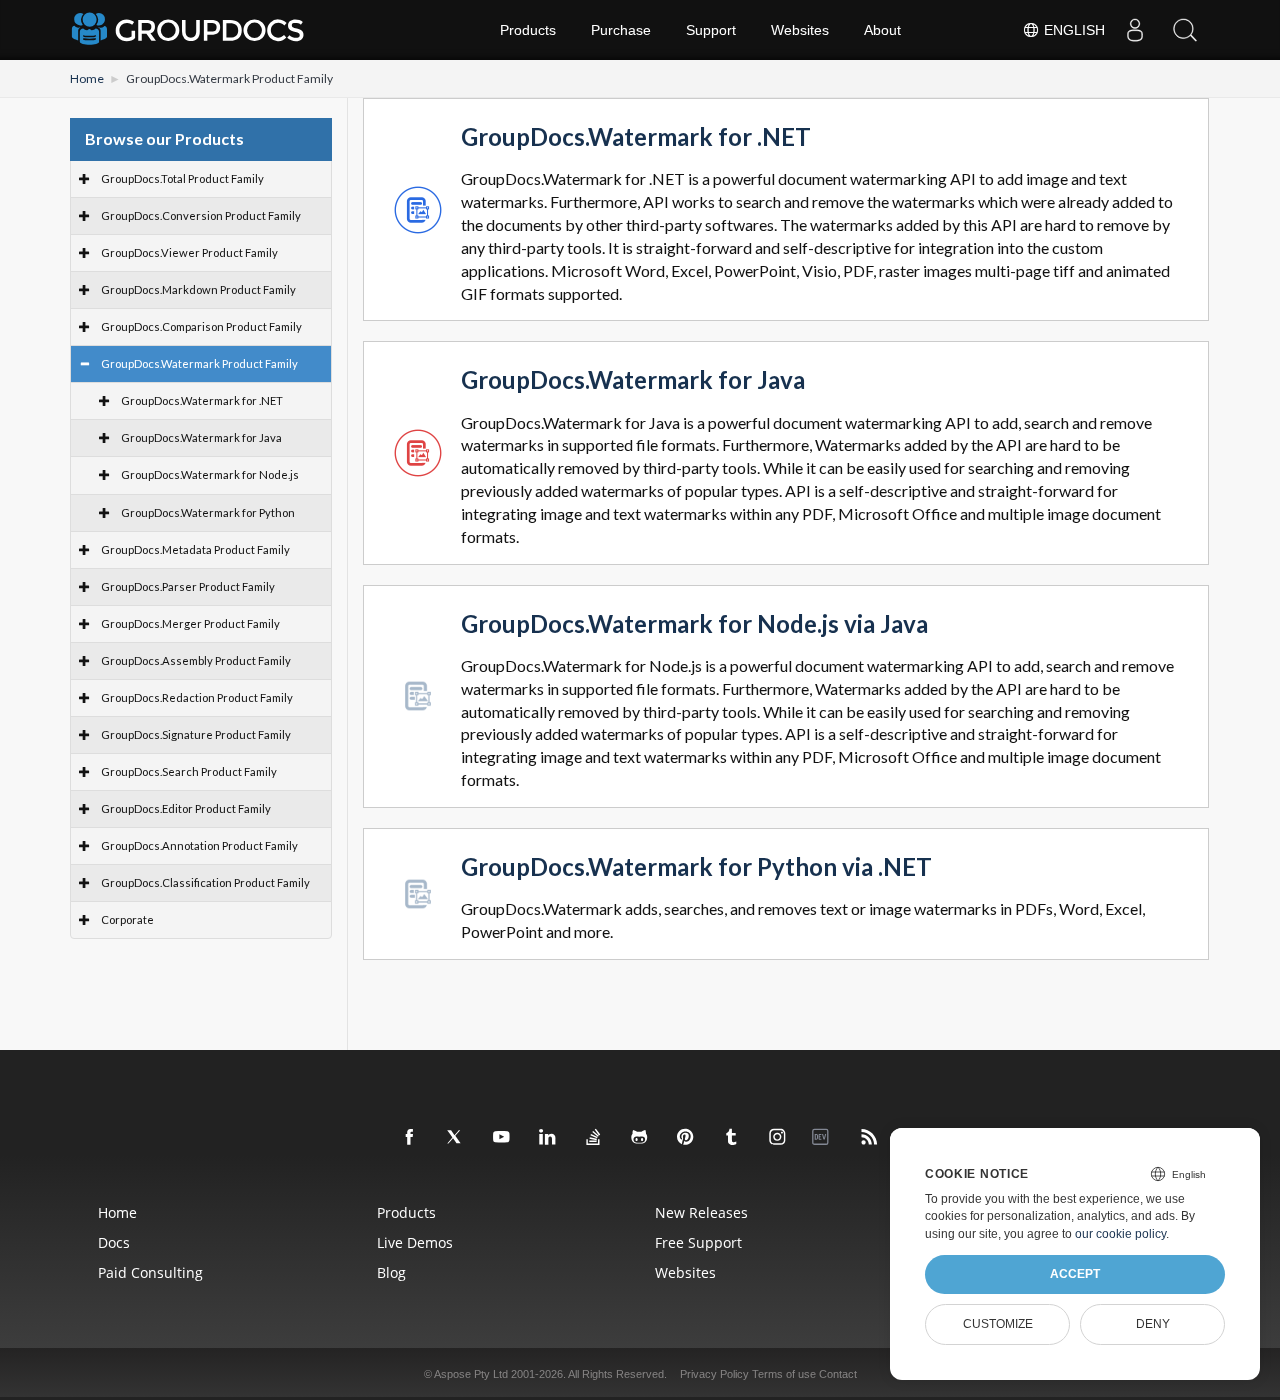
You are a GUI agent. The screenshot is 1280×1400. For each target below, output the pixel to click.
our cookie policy (1120, 1234)
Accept (1075, 1274)
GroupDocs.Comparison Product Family (201, 326)
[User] (1135, 30)
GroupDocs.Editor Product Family (186, 808)
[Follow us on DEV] (824, 1138)
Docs (114, 1242)
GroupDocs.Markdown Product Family (198, 289)
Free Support (698, 1242)
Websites (800, 30)
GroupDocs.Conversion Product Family (201, 215)
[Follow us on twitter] (456, 1138)
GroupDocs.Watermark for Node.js (210, 474)
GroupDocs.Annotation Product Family (199, 845)
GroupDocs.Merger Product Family (190, 623)
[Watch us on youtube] (502, 1138)
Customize (998, 1324)
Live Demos (415, 1242)
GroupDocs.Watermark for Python (208, 512)
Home (87, 78)
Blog (391, 1272)
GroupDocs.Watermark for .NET (202, 400)
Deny (1153, 1324)
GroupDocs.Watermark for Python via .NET (696, 867)
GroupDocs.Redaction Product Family (197, 697)
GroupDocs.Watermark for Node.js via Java (694, 624)
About (882, 30)
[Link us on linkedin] (548, 1138)
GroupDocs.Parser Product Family (188, 586)
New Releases (701, 1212)
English (1072, 30)
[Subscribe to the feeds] (870, 1138)
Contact (838, 1374)
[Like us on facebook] (410, 1138)
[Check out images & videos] (778, 1138)
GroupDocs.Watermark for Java (201, 437)
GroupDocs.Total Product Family (182, 178)
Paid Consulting (150, 1272)
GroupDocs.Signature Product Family (196, 734)
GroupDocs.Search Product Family (189, 771)
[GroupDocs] (190, 30)
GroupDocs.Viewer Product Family (189, 252)
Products (528, 30)
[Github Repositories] (640, 1138)
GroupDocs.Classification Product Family (205, 882)
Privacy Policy (714, 1374)
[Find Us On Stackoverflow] (594, 1138)
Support (711, 30)
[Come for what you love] (732, 1138)
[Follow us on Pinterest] (686, 1138)
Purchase (621, 30)
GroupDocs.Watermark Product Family (199, 363)
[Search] (1185, 30)
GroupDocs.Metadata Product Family (195, 549)
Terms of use (784, 1374)
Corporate (127, 919)
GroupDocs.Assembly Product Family (196, 660)
